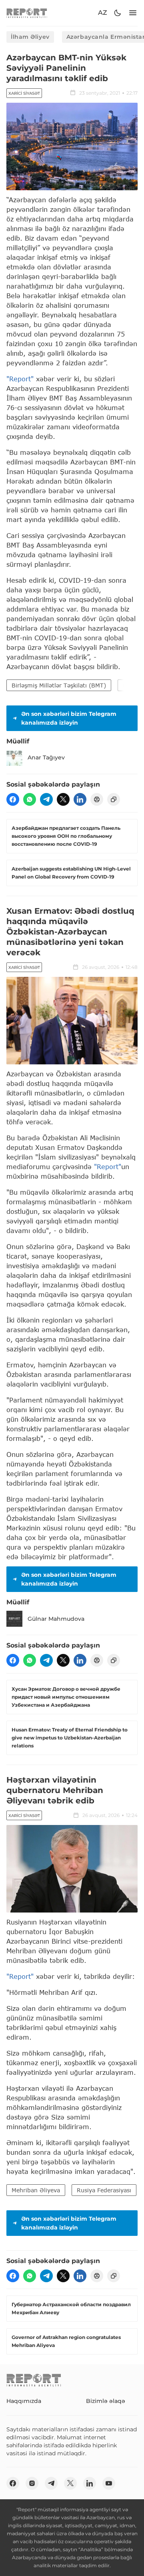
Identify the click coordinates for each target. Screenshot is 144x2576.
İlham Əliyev (30, 37)
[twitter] (63, 799)
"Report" (20, 379)
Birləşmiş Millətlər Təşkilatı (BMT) (59, 685)
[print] (97, 799)
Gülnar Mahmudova (56, 1619)
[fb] (13, 799)
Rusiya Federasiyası (104, 2190)
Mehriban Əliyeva (36, 2190)
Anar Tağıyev (46, 757)
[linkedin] (80, 799)
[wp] (30, 799)
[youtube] (109, 2483)
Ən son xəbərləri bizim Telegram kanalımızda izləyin (69, 718)
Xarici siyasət (24, 93)
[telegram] (46, 799)
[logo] (27, 13)
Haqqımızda (24, 2401)
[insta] (32, 2483)
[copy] (114, 799)
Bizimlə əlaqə (106, 2401)
